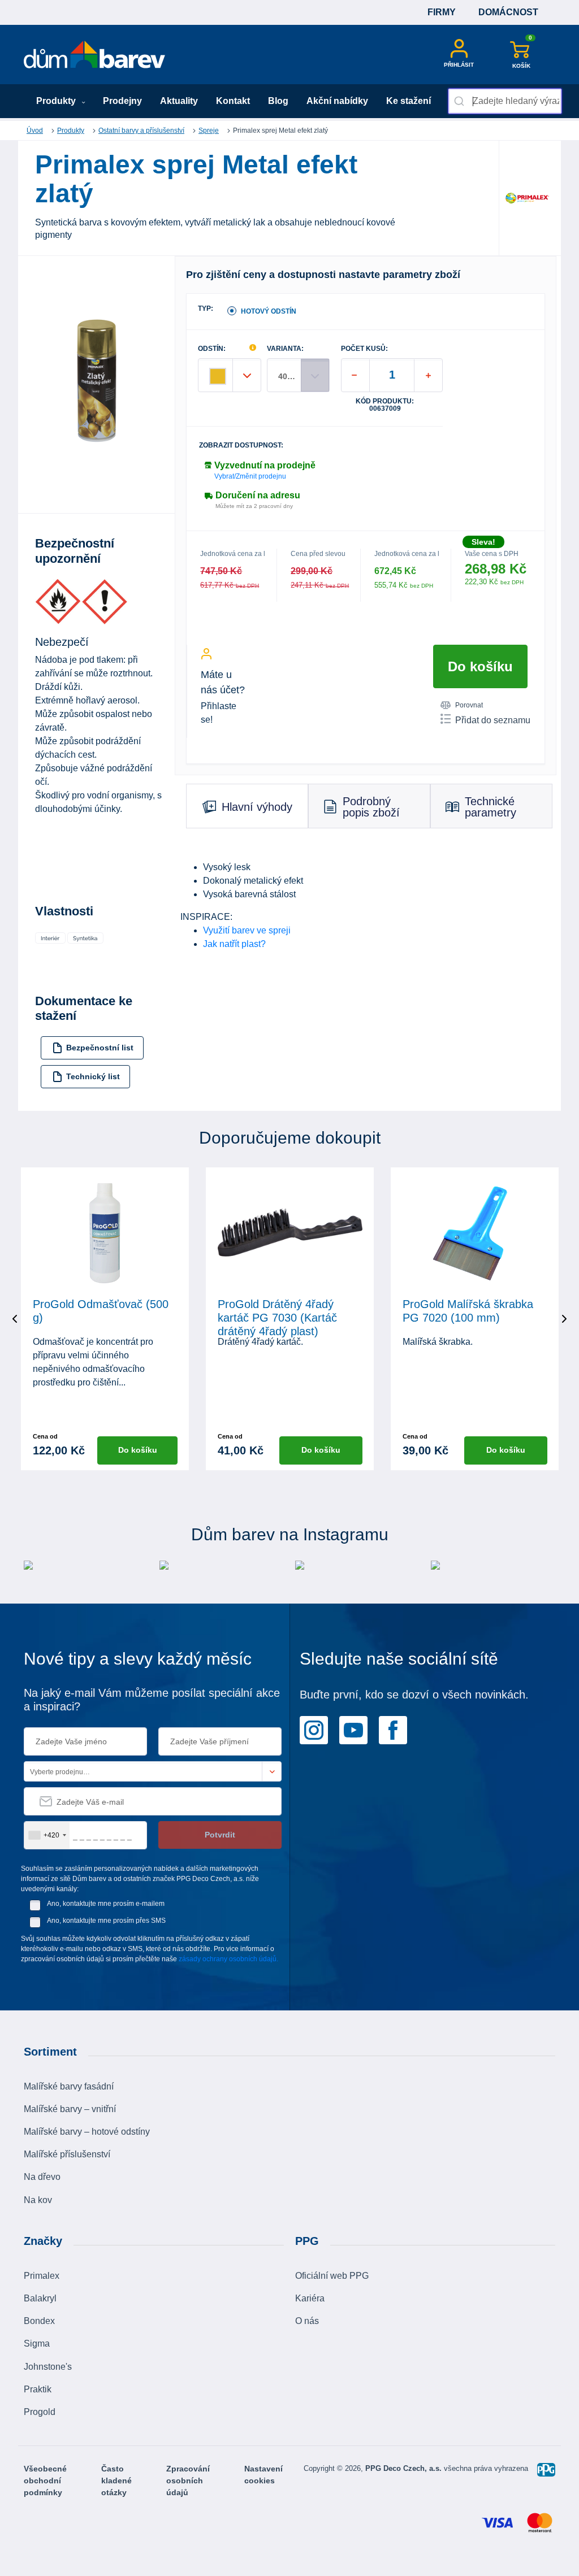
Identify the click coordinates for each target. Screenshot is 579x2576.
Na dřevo (42, 2177)
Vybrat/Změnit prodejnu (250, 476)
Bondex (39, 2321)
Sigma (37, 2343)
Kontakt (233, 101)
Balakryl (40, 2298)
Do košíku (480, 666)
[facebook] (393, 1729)
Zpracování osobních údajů (188, 2481)
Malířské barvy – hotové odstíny (87, 2132)
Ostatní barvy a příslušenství (141, 131)
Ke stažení (409, 101)
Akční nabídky (337, 101)
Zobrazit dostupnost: (241, 446)
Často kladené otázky (116, 2481)
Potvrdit (220, 1835)
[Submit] (461, 101)
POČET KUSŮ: (364, 349)
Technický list (93, 1076)
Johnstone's (48, 2367)
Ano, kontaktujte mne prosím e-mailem (106, 1904)
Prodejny (122, 101)
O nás (307, 2321)
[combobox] (505, 101)
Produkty (57, 101)
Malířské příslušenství (67, 2154)
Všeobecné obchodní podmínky (45, 2481)
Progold (40, 2412)
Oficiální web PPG (332, 2276)
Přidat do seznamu (493, 720)
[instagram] (314, 1729)
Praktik (38, 2389)
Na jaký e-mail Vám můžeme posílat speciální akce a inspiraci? (152, 1700)
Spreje (209, 131)
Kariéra (310, 2298)
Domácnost (508, 12)
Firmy (442, 12)
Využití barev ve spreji (247, 930)
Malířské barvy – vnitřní (70, 2109)
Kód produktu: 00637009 (385, 405)
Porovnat (469, 705)
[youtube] (353, 1729)
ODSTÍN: (212, 349)
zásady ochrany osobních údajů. (228, 1959)
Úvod (35, 131)
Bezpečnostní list (100, 1048)
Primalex (42, 2276)
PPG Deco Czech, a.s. (405, 2468)
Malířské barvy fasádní (69, 2086)
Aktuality (179, 101)
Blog (278, 101)
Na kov (38, 2200)
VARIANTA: (285, 349)
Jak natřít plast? (234, 944)
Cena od (45, 1436)
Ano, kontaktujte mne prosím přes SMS (106, 1921)
